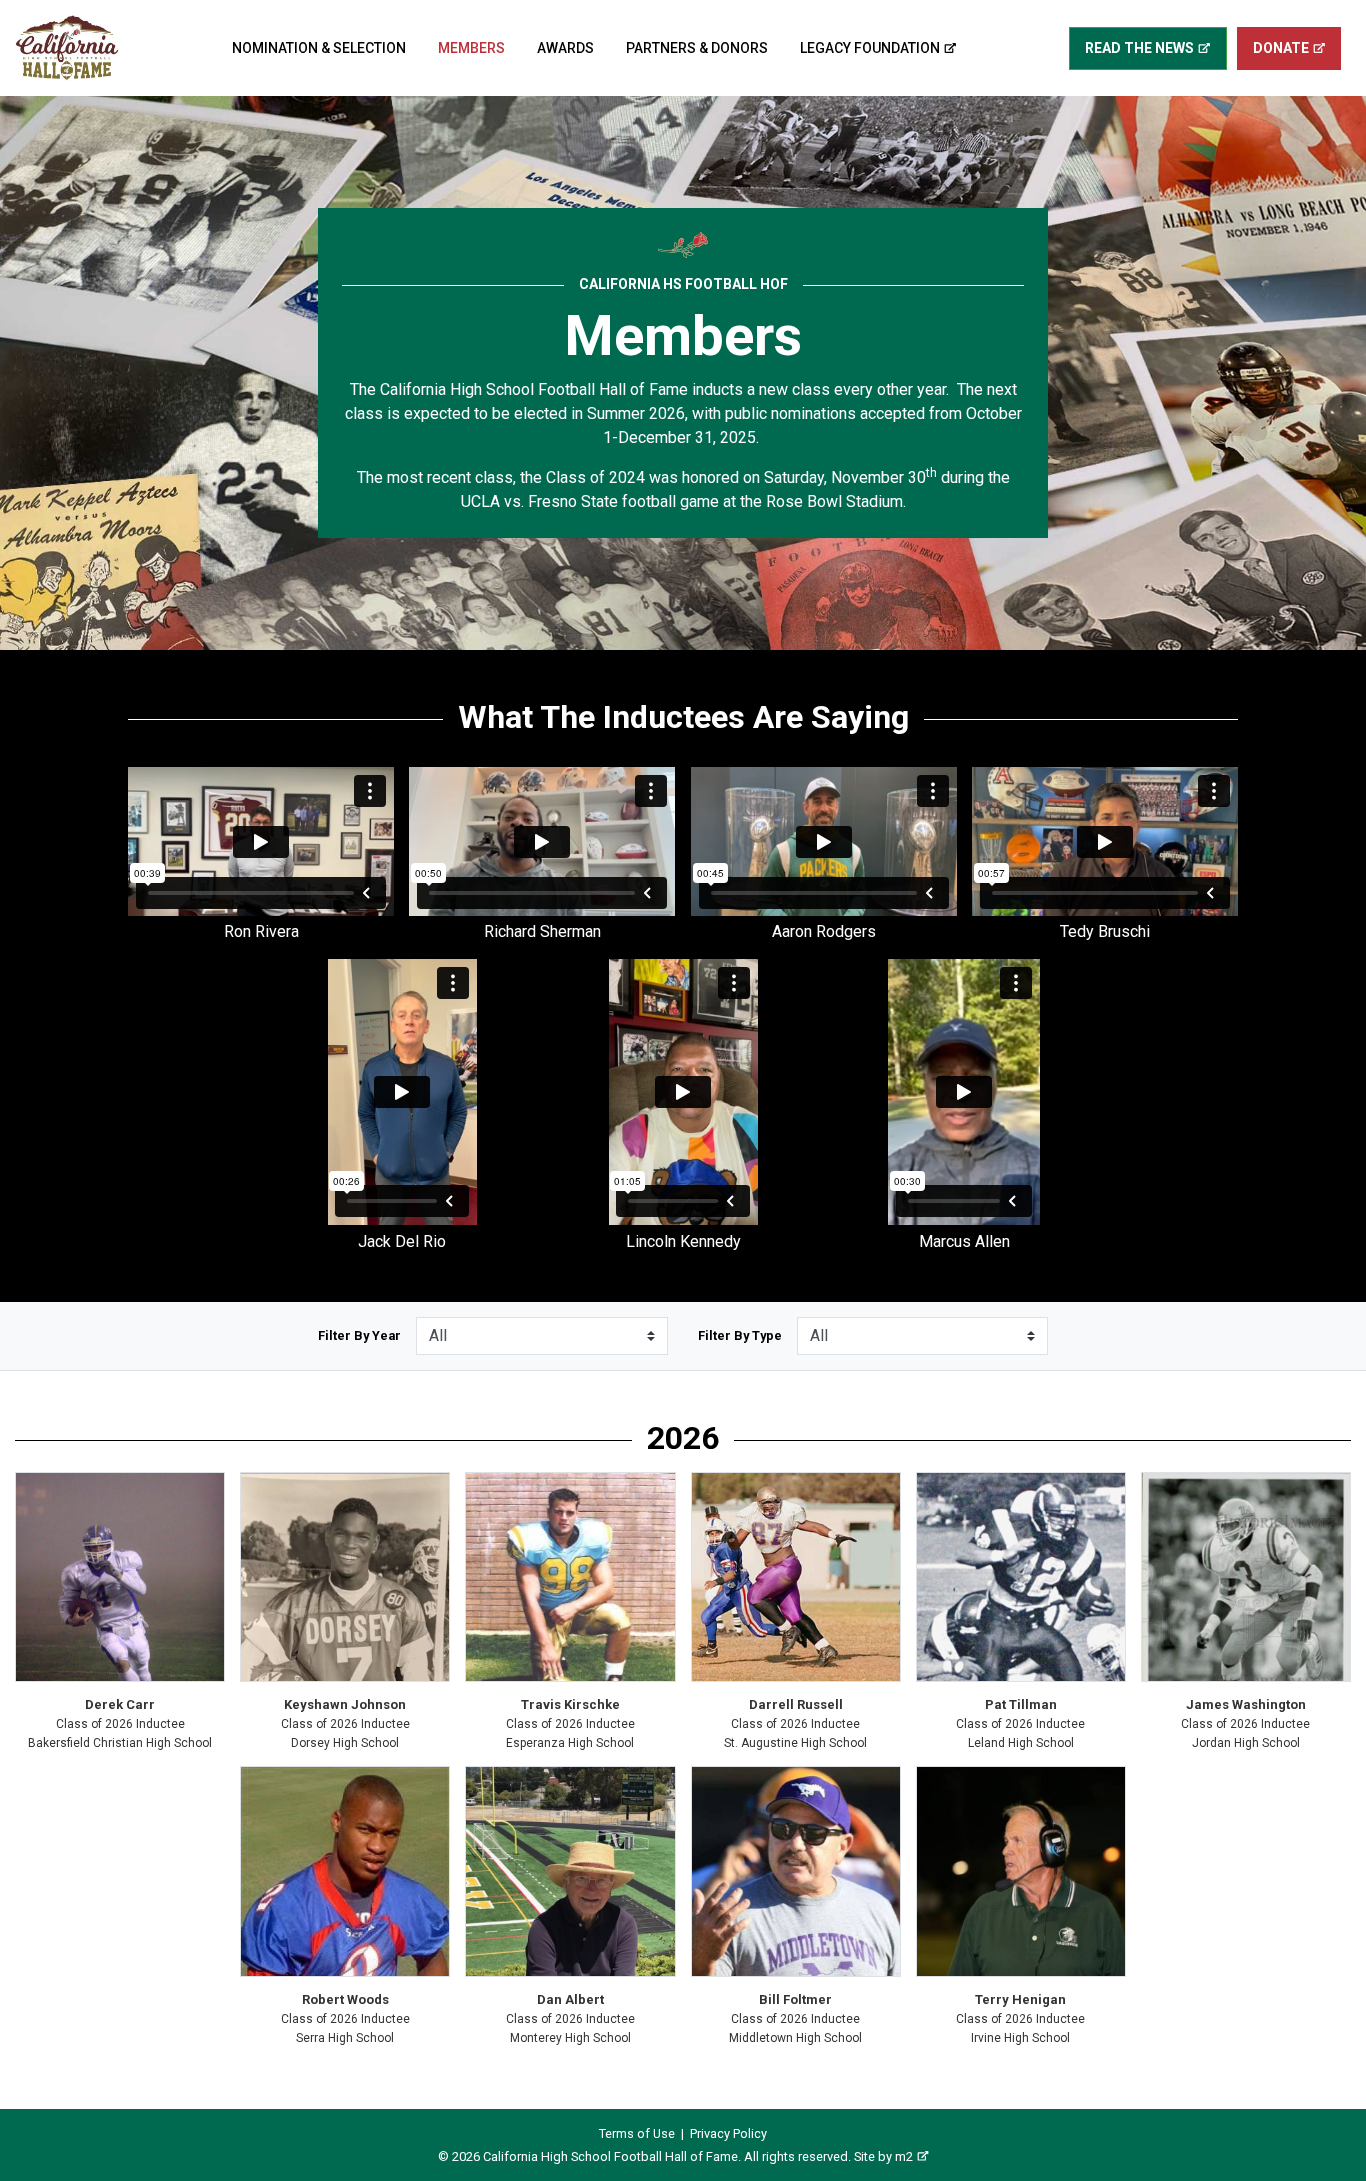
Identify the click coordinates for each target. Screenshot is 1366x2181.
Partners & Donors (697, 48)
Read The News (1139, 48)
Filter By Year (359, 1335)
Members (471, 48)
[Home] (67, 48)
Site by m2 (883, 2156)
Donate (1281, 48)
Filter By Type (740, 1335)
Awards (565, 48)
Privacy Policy (728, 2133)
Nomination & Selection (319, 48)
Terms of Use (637, 2133)
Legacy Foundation (870, 48)
